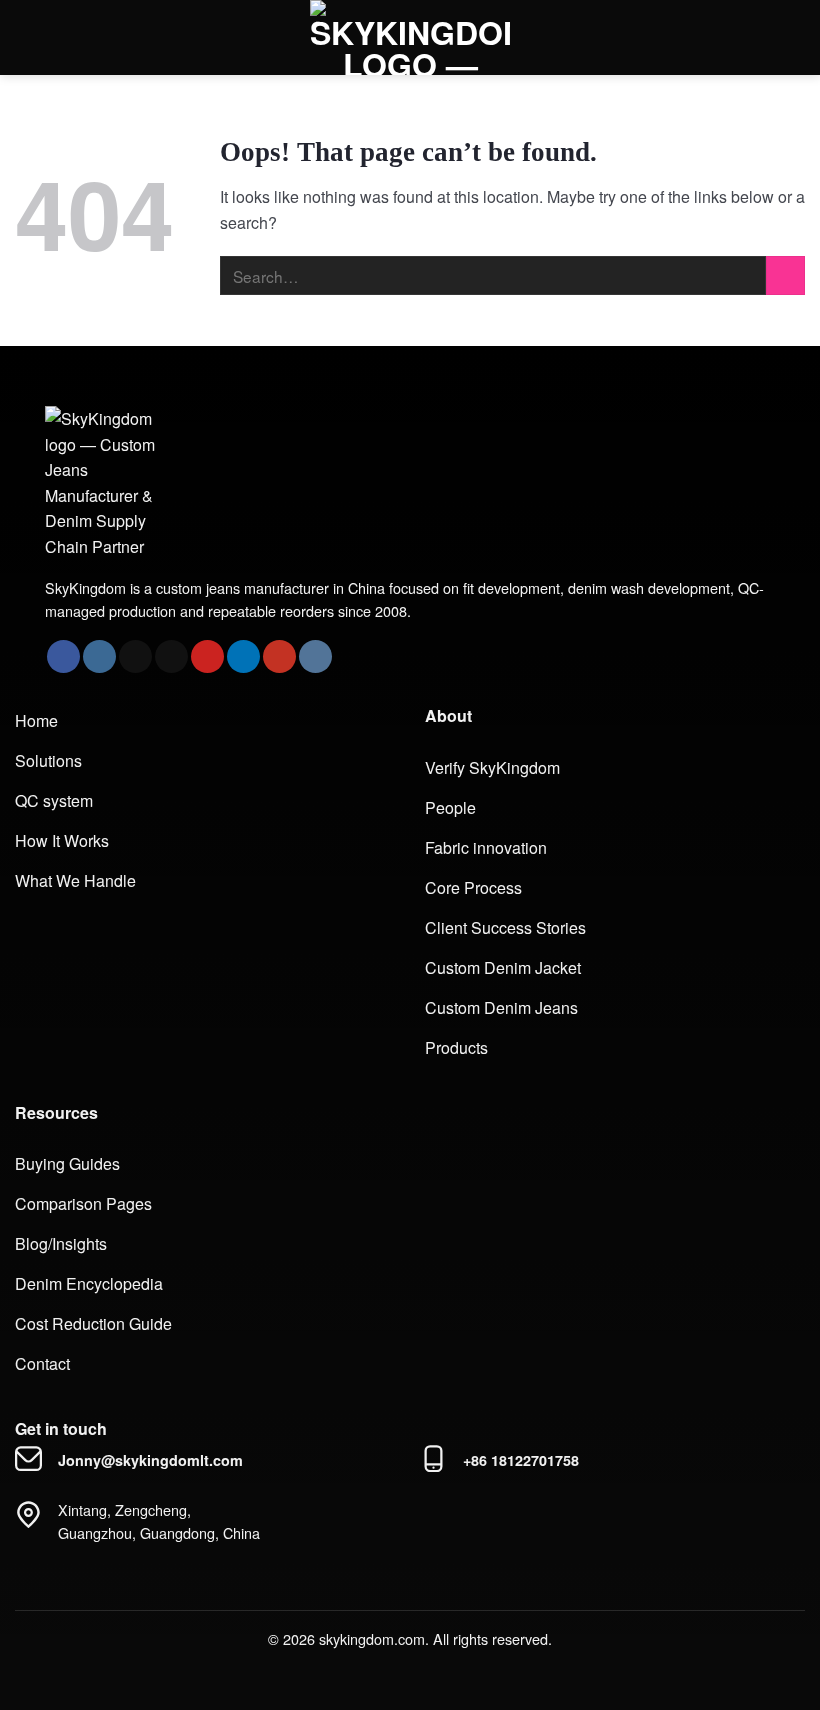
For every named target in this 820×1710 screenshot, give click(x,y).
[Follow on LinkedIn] (243, 656)
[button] (35, 37)
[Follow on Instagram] (99, 656)
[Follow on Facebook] (63, 656)
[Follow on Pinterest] (207, 656)
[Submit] (785, 275)
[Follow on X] (171, 656)
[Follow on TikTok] (135, 656)
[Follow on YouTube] (279, 656)
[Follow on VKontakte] (315, 656)
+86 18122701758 (521, 1460)
